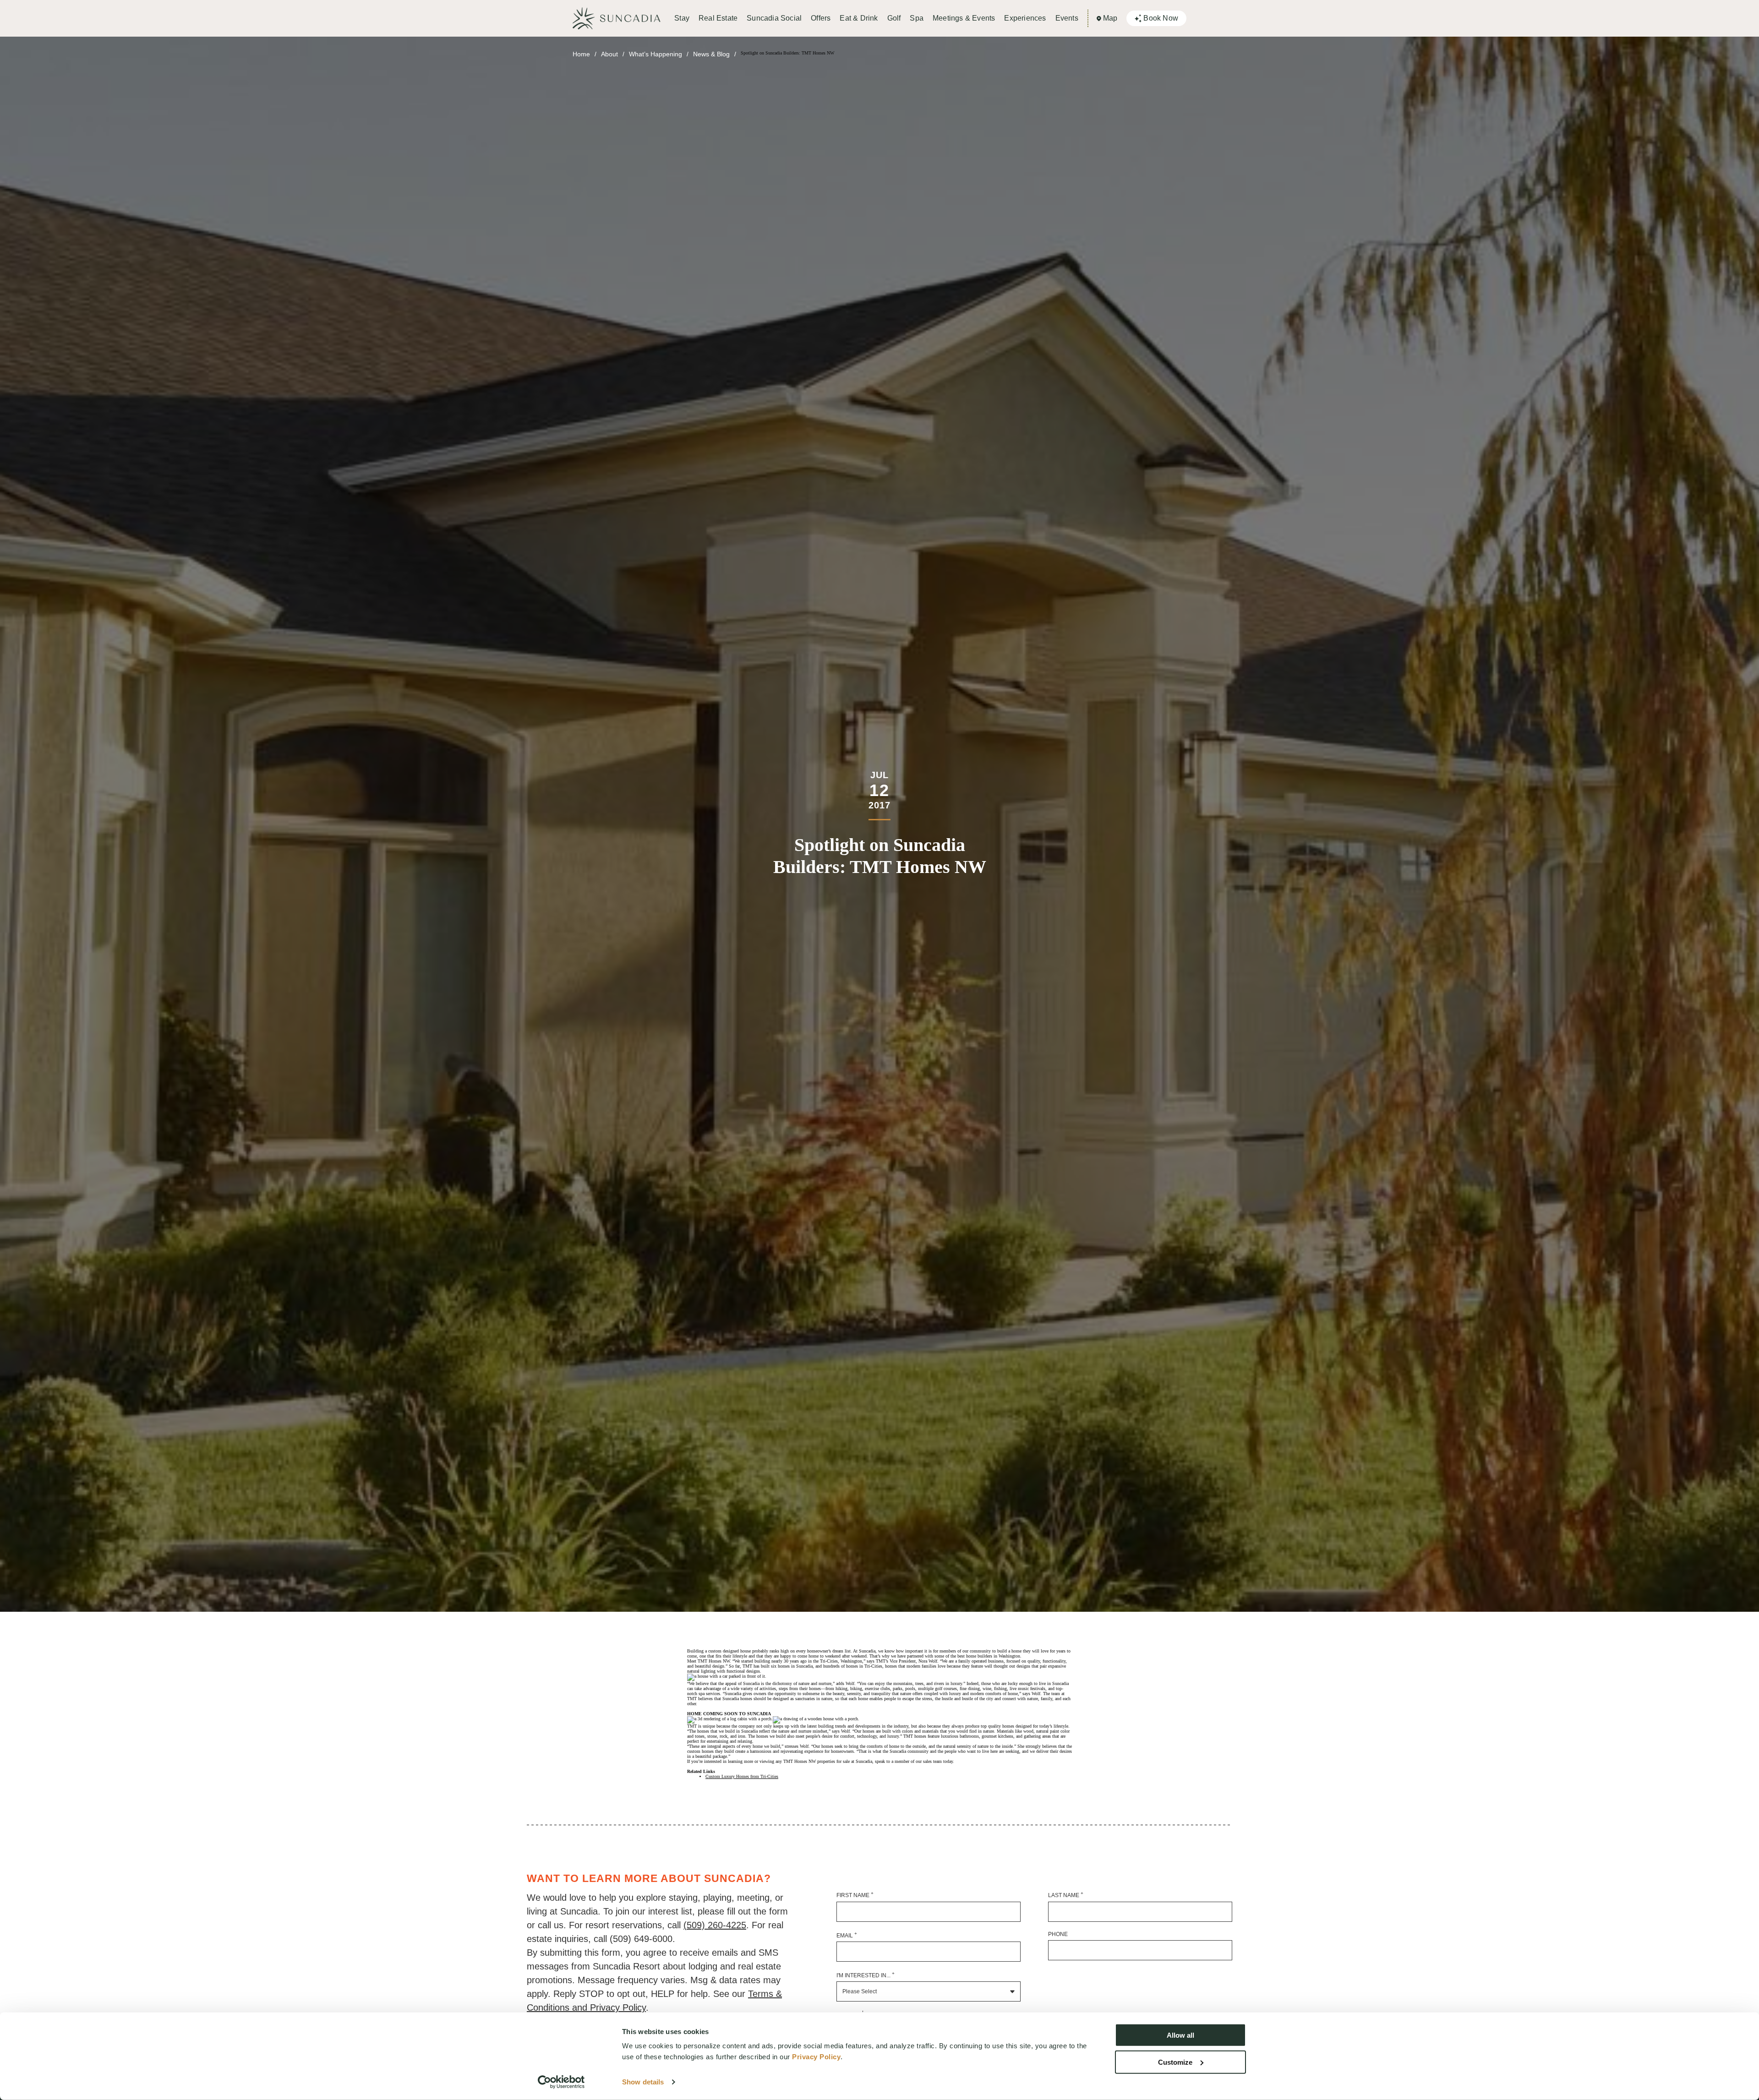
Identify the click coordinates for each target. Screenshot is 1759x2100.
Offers (821, 18)
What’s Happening (656, 54)
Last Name (1066, 1895)
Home (581, 54)
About (609, 54)
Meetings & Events (964, 18)
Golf (894, 18)
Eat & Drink (859, 18)
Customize (1175, 2062)
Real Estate (718, 18)
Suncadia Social (774, 18)
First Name (855, 1895)
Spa (917, 18)
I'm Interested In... (866, 1975)
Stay (682, 18)
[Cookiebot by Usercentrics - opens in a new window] (561, 2082)
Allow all (1180, 2035)
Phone (1058, 1934)
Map (1110, 18)
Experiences (1025, 18)
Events (1067, 18)
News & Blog (711, 54)
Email (847, 1935)
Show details (643, 2082)
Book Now (1161, 18)
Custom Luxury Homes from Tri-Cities (742, 1776)
